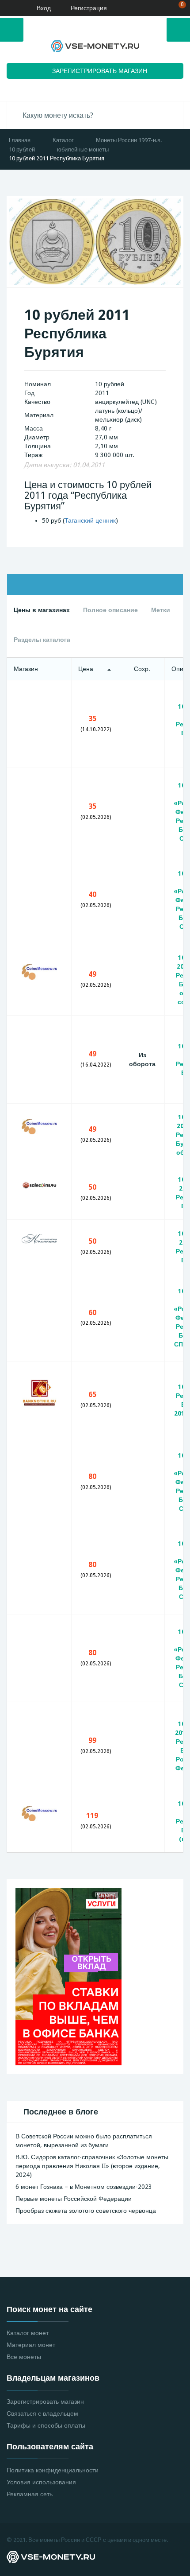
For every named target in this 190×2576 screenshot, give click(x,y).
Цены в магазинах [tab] (42, 610)
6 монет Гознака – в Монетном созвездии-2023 (84, 2187)
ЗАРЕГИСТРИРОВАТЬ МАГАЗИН (100, 71)
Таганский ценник (90, 520)
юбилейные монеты (83, 149)
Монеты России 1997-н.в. (129, 140)
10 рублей (22, 149)
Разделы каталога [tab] (42, 640)
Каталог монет (28, 2333)
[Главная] (10, 8)
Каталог (63, 140)
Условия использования (41, 2482)
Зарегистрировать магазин (45, 2401)
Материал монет (31, 2345)
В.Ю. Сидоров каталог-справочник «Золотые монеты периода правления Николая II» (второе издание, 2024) (92, 2166)
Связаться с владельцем (42, 2413)
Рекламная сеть (30, 2494)
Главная (20, 140)
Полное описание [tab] (110, 610)
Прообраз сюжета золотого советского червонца (86, 2211)
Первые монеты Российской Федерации (74, 2199)
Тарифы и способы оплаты (46, 2425)
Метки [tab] (161, 610)
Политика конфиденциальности (53, 2470)
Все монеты (24, 2357)
